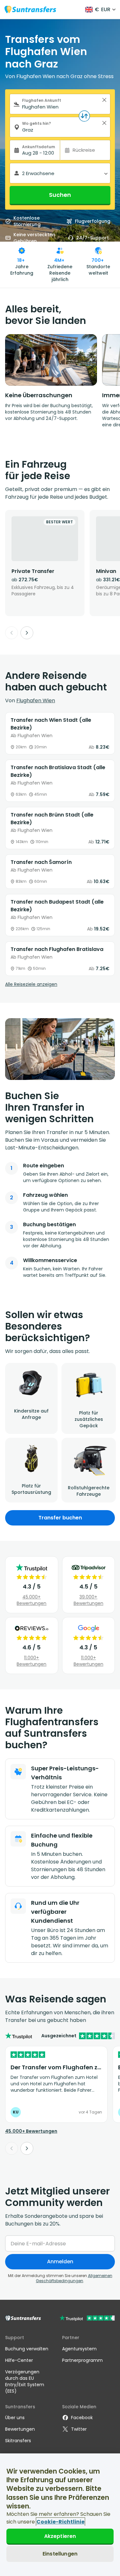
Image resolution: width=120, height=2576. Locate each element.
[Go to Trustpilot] (87, 2319)
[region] (60, 2515)
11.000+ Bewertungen (32, 1661)
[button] (104, 100)
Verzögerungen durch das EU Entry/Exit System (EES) (25, 2381)
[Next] (27, 633)
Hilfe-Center (19, 2360)
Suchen (60, 195)
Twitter (79, 2429)
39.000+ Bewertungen (88, 1600)
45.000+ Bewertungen (32, 1600)
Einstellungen (60, 2554)
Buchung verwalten (27, 2349)
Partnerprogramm (82, 2360)
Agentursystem (79, 2349)
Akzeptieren (60, 2536)
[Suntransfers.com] (30, 9)
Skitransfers (18, 2441)
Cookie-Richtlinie (60, 2522)
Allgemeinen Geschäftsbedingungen (74, 2278)
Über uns (15, 2418)
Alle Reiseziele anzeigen (31, 984)
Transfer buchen (60, 1518)
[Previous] (12, 633)
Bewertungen (20, 2429)
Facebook (82, 2418)
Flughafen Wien (36, 700)
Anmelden (60, 2262)
